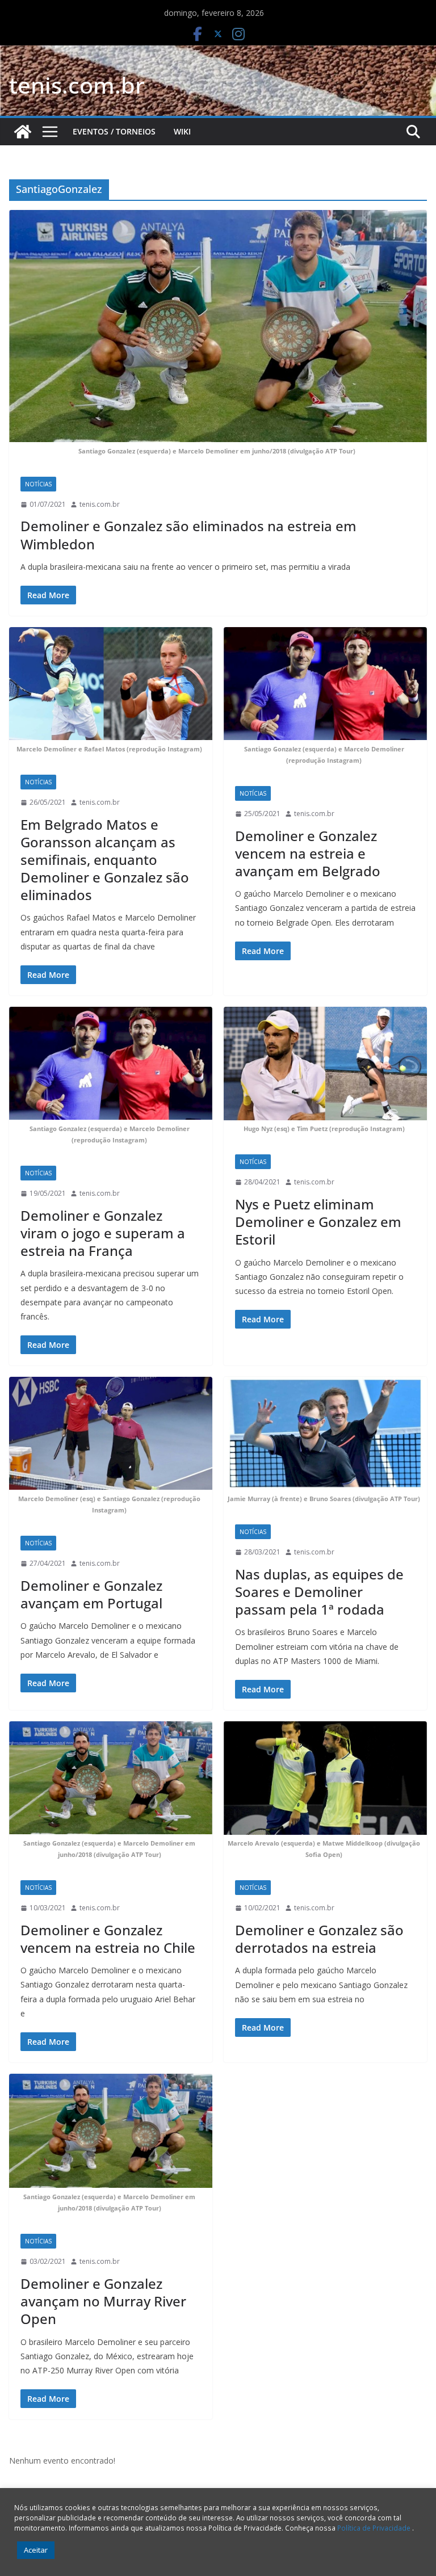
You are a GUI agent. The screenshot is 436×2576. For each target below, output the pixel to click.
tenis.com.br (77, 85)
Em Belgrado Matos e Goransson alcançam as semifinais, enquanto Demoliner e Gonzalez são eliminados (105, 860)
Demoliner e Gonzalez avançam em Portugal (91, 1594)
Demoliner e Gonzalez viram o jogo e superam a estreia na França (103, 1233)
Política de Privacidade (375, 2528)
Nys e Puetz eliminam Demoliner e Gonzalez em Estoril (318, 1222)
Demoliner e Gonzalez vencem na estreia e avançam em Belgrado (308, 853)
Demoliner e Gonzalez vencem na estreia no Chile (108, 1939)
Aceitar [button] (36, 2550)
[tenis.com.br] (23, 132)
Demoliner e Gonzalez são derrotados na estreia (319, 1939)
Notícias (38, 484)
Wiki (182, 131)
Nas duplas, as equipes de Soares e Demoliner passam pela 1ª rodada (319, 1592)
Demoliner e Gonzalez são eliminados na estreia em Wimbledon (188, 535)
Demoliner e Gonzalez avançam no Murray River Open (103, 2301)
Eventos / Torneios (114, 131)
